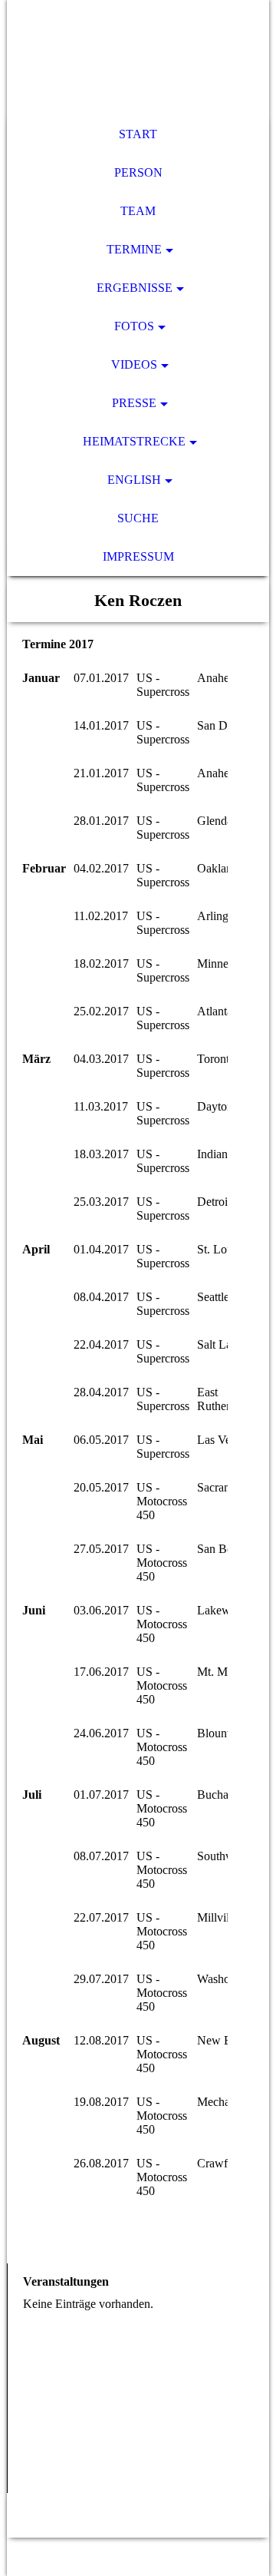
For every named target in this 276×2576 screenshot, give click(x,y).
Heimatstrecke (134, 441)
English (134, 480)
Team (138, 211)
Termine (134, 249)
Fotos (134, 326)
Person (138, 172)
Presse (134, 403)
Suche (138, 518)
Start (138, 134)
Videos (134, 364)
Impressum (138, 556)
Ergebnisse (135, 288)
